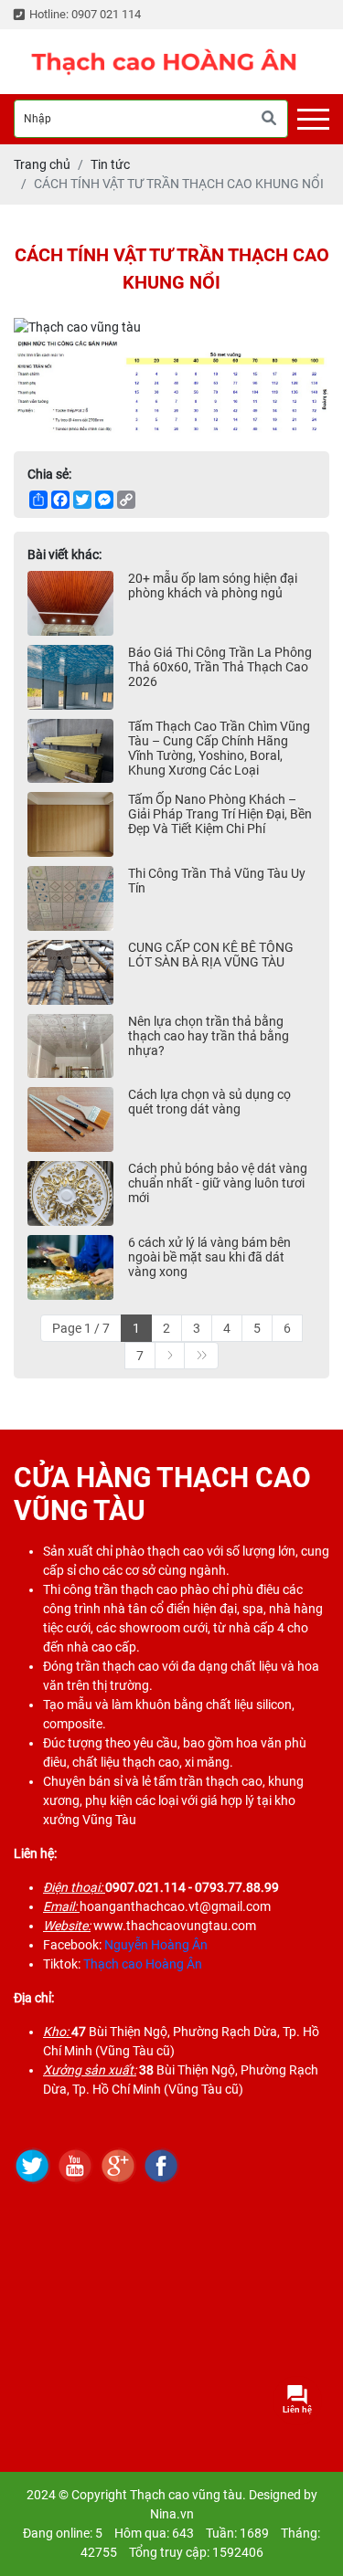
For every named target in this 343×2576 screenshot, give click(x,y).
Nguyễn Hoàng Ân (156, 1945)
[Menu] (313, 119)
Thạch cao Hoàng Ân (143, 1964)
